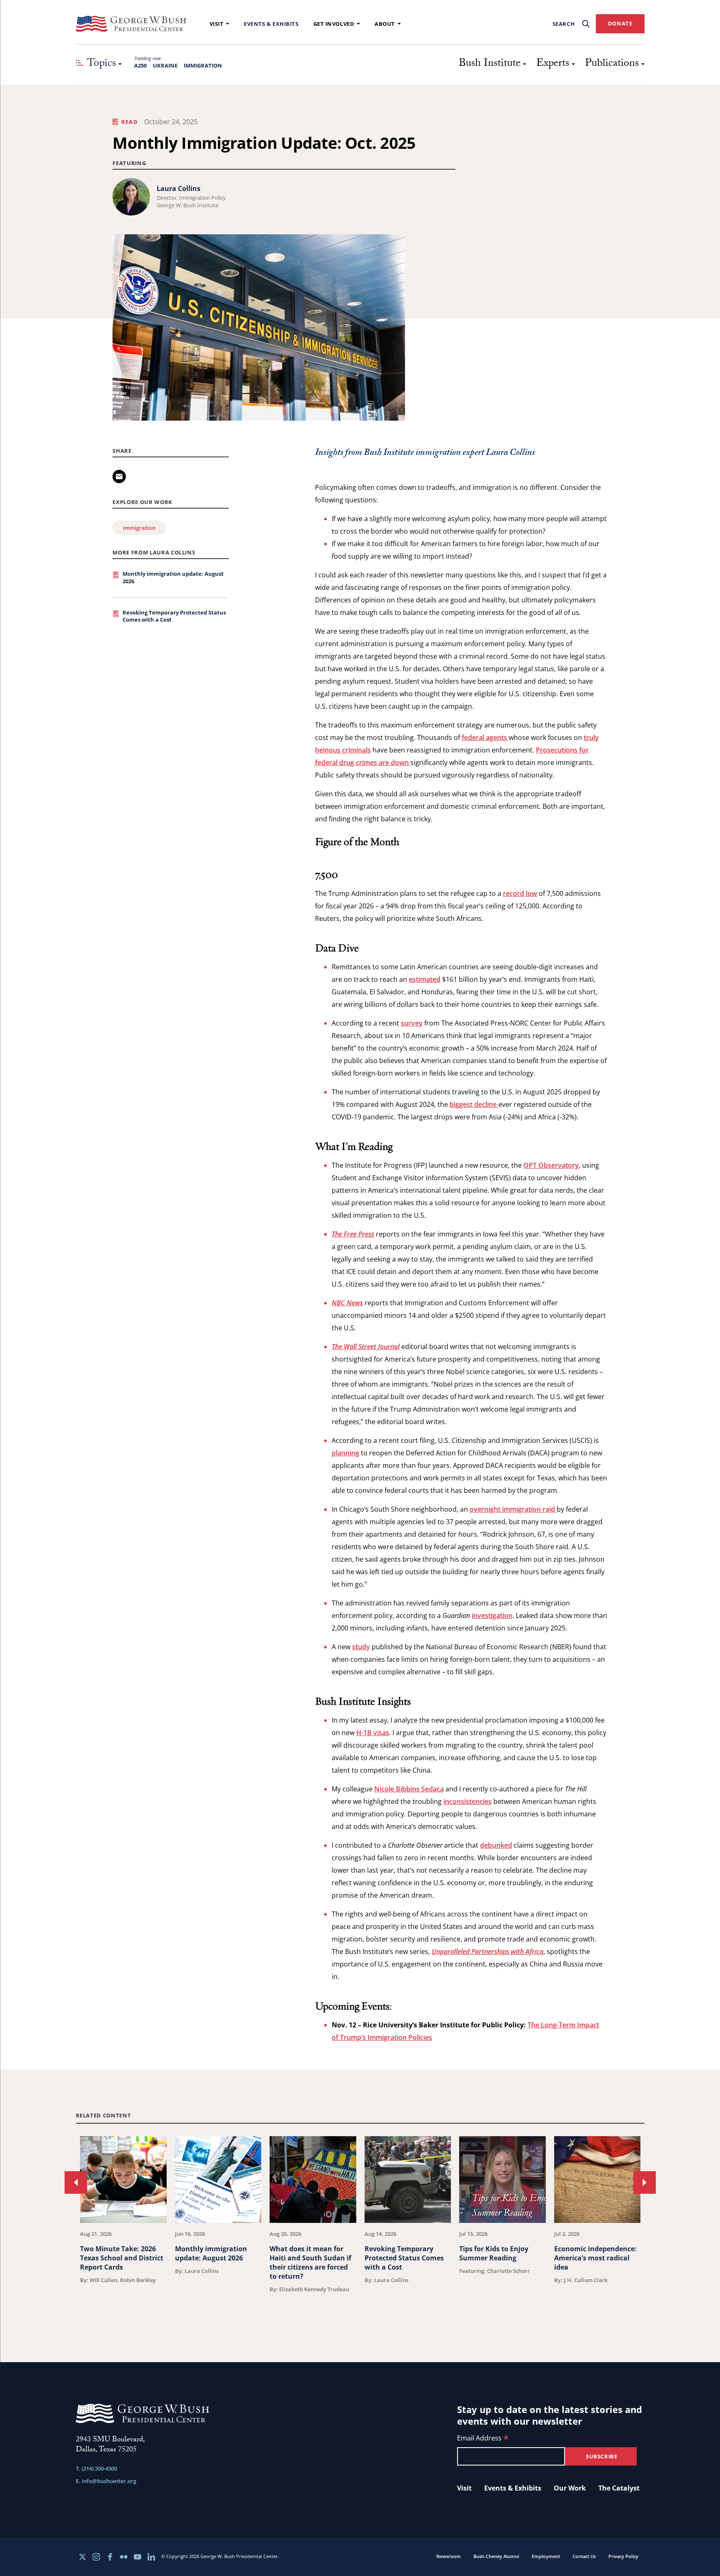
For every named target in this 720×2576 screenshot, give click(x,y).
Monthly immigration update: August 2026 (173, 577)
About (385, 24)
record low (520, 893)
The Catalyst (619, 2488)
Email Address (483, 2439)
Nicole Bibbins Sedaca (409, 1789)
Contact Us (584, 2556)
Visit (217, 24)
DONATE (620, 23)
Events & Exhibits (271, 24)
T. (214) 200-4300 (96, 2468)
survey (412, 1023)
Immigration (203, 65)
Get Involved (334, 24)
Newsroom (449, 2556)
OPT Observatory (551, 1165)
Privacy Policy (623, 2556)
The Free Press (353, 1234)
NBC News (347, 1303)
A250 (140, 65)
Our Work (570, 2488)
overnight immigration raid (513, 1509)
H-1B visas (373, 1733)
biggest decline (474, 1104)
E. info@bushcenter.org (106, 2481)
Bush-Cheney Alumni (496, 2556)
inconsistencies (467, 1801)
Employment (546, 2556)
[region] (360, 2228)
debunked (496, 1845)
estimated (425, 979)
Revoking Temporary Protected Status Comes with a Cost (174, 616)
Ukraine (165, 65)
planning (345, 1453)
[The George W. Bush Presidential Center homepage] (131, 24)
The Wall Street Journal (366, 1347)
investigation (492, 1615)
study (361, 1647)
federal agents (485, 737)
